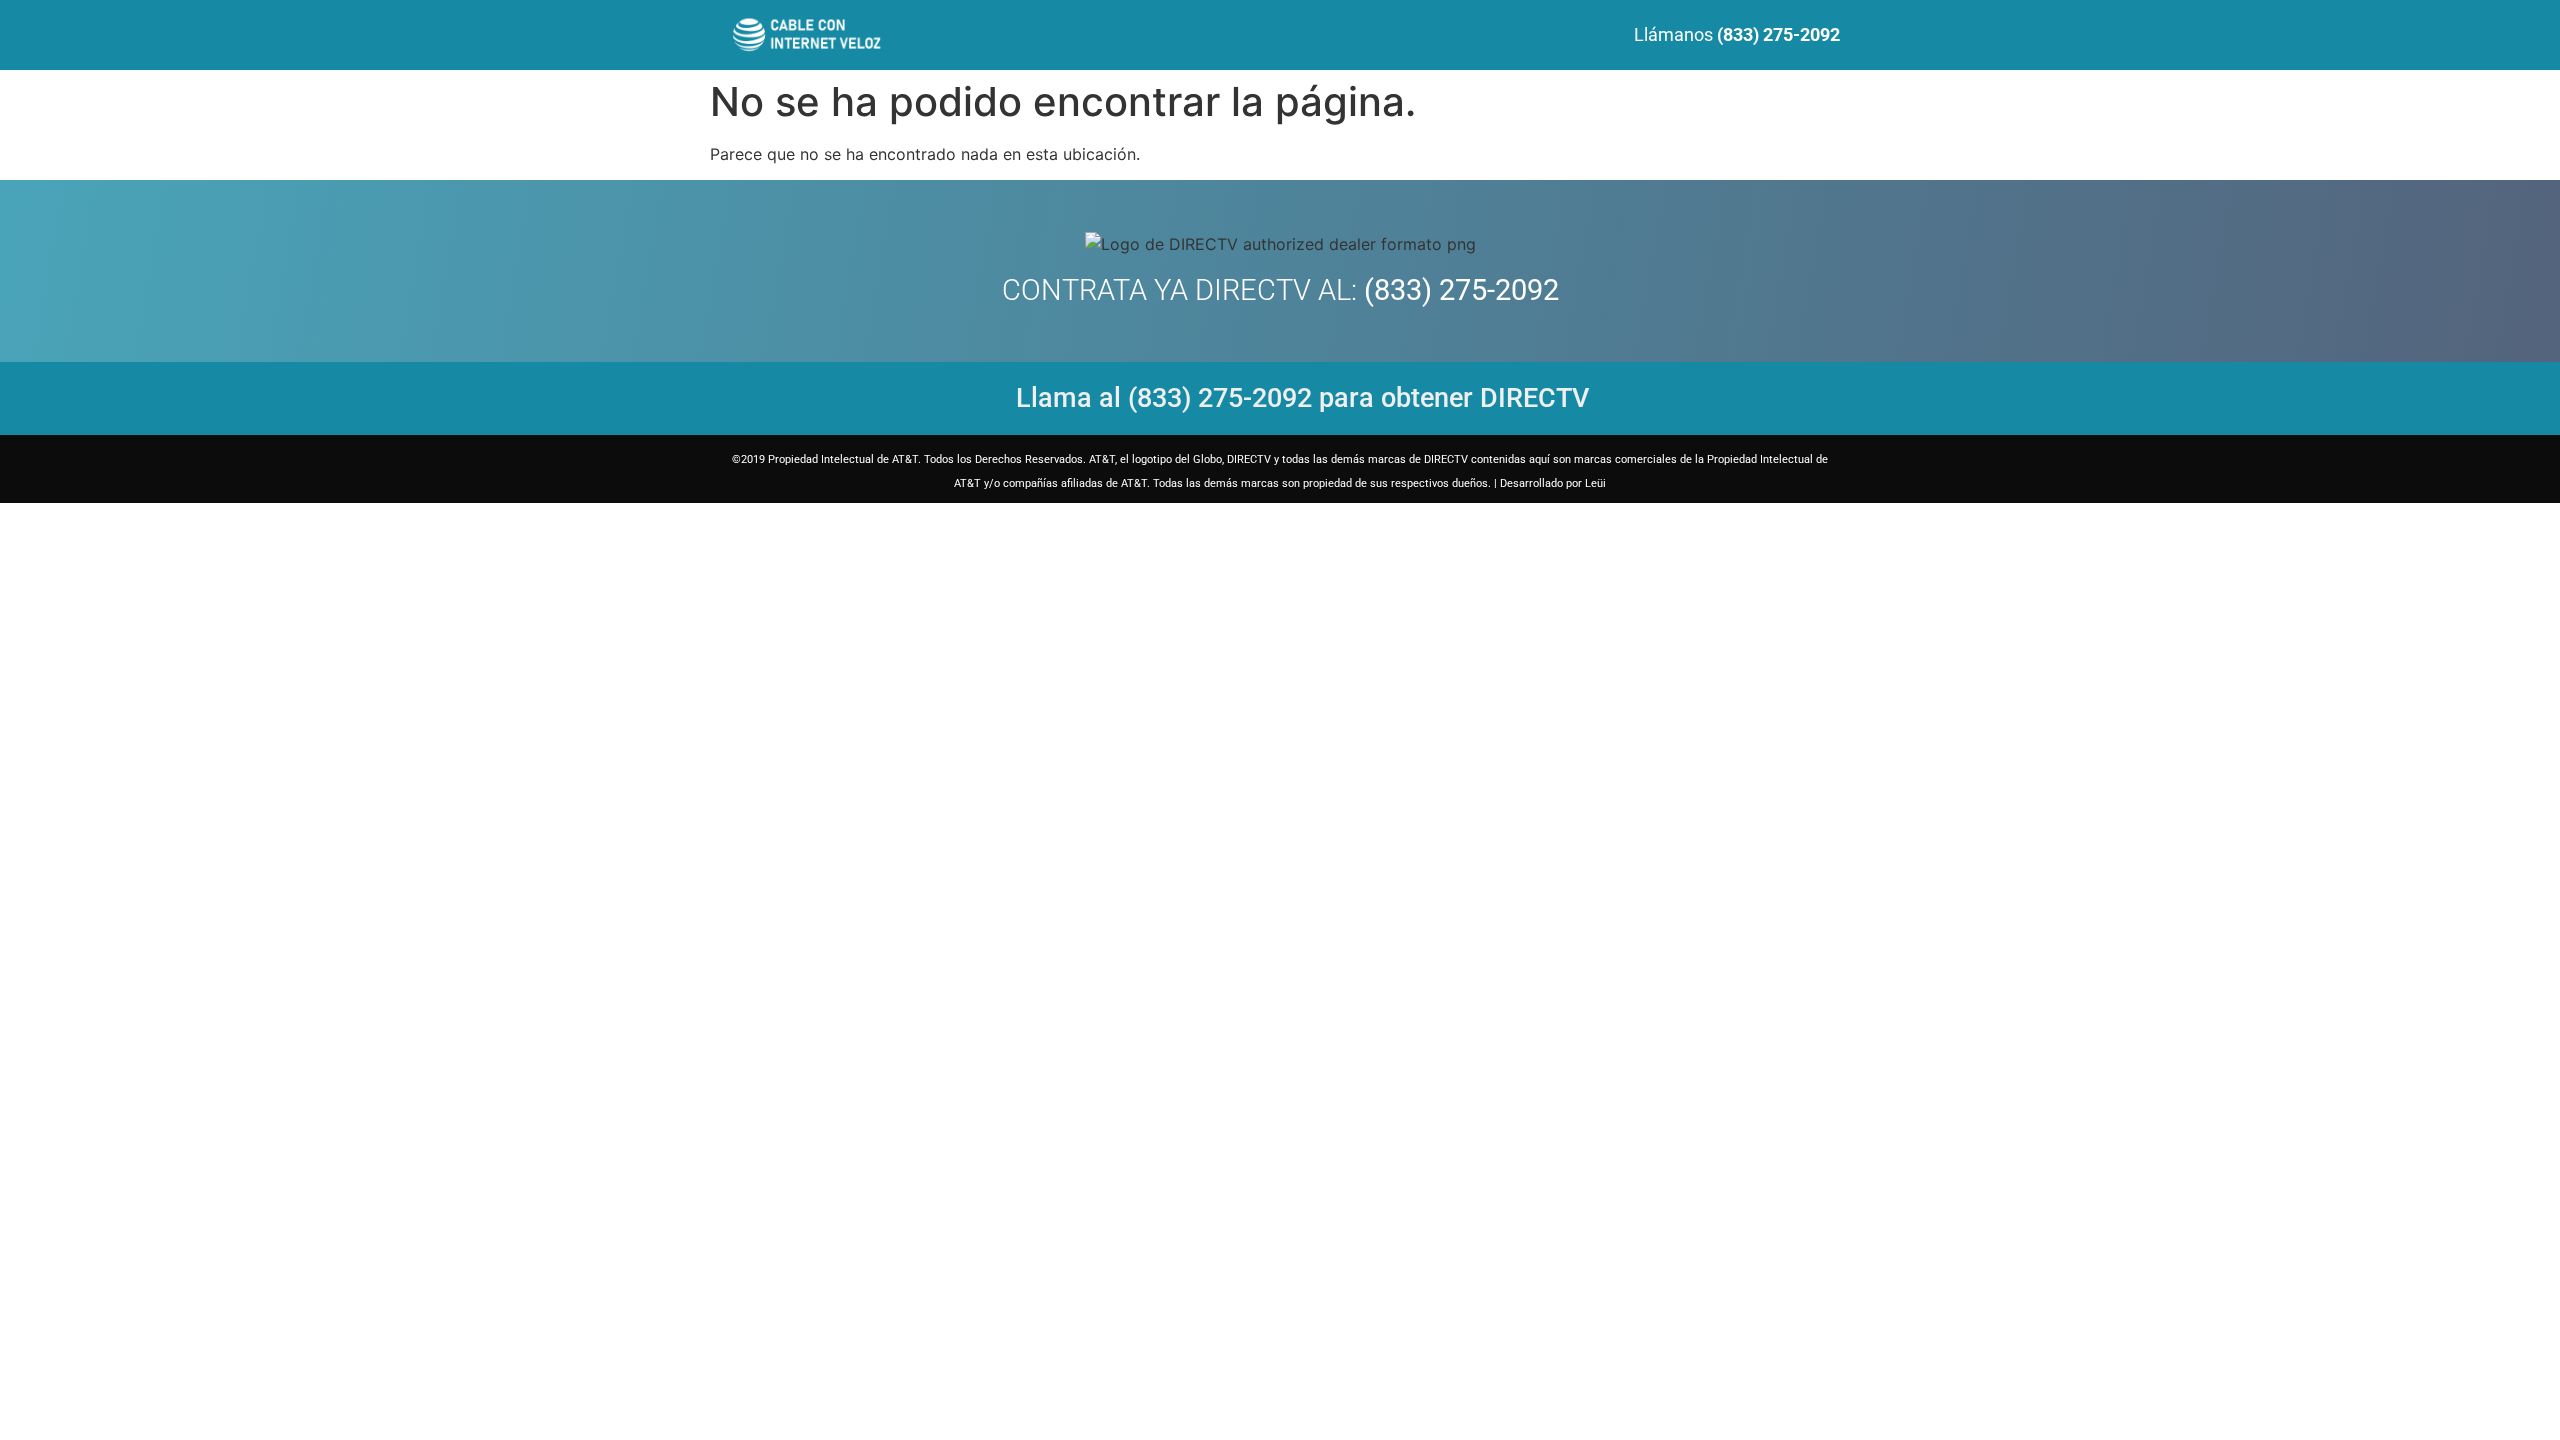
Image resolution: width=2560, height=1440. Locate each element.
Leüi (1595, 483)
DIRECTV (1253, 290)
